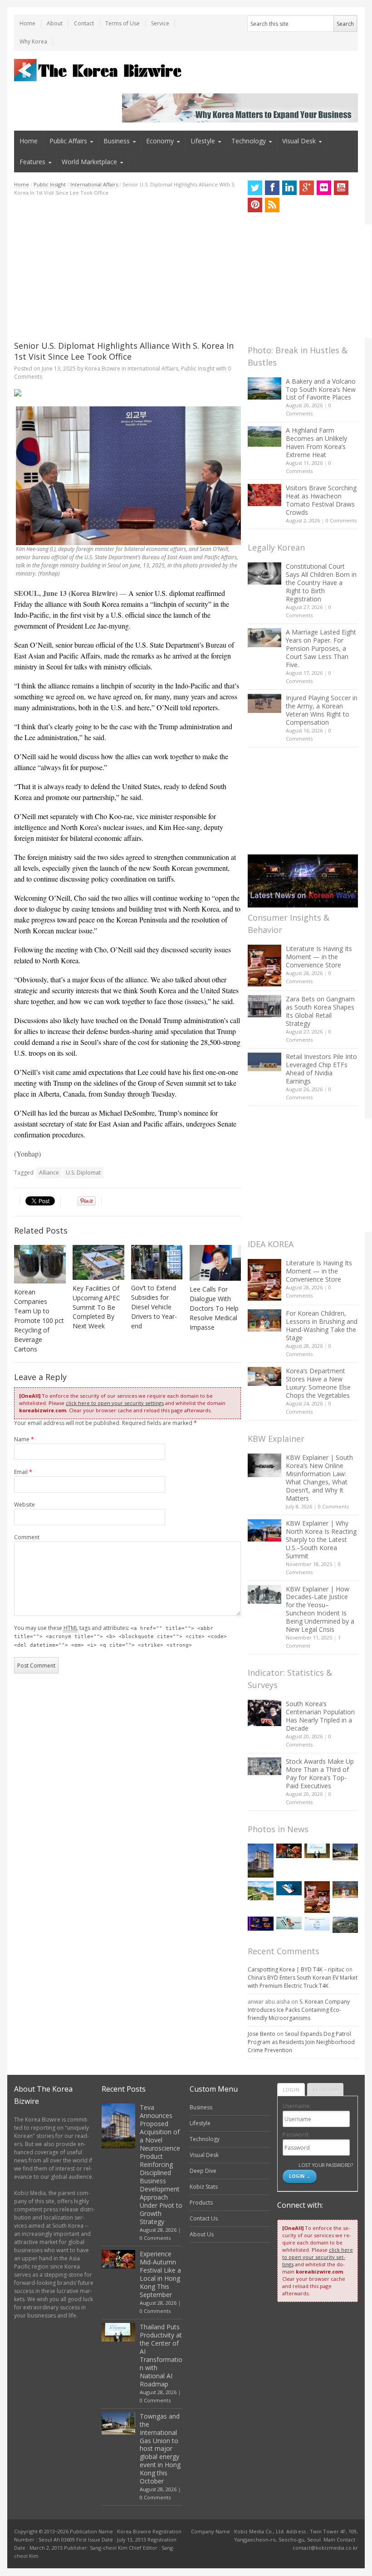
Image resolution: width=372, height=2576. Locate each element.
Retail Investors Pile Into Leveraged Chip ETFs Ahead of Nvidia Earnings (321, 1069)
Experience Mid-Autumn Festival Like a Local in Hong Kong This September (160, 2274)
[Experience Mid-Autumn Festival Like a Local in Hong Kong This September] (289, 1851)
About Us (202, 2234)
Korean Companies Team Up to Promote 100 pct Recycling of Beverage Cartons (39, 1320)
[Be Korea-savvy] (99, 70)
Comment (27, 1537)
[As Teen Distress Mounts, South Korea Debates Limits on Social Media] (289, 1888)
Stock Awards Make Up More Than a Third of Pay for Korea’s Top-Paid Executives (320, 1773)
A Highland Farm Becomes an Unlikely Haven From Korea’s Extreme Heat (316, 442)
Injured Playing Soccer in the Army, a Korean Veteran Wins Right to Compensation (322, 710)
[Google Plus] (307, 188)
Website (24, 1505)
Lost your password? (325, 2165)
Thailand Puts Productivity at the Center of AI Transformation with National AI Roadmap (161, 2355)
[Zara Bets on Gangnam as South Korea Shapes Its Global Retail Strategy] (264, 1006)
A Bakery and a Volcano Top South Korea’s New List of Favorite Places (321, 389)
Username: (297, 2106)
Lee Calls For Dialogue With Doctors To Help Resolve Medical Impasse (214, 1308)
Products (201, 2203)
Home (27, 23)
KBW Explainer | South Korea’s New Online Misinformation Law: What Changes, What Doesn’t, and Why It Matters (319, 1478)
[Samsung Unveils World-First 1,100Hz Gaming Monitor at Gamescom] (260, 1924)
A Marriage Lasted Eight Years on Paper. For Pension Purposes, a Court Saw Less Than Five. (321, 648)
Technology (249, 141)
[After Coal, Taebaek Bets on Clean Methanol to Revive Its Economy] (345, 1925)
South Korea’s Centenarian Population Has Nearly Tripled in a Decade (320, 1716)
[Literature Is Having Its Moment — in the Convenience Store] (264, 966)
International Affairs (94, 184)
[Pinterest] (255, 205)
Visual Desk (299, 141)
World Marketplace (89, 162)
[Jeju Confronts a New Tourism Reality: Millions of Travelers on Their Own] (260, 1891)
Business (117, 141)
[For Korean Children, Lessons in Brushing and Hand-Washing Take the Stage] (264, 1320)
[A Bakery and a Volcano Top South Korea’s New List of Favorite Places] (264, 388)
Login (291, 2090)
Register (325, 2090)
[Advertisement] (127, 268)
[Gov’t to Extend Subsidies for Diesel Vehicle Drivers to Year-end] (157, 1262)
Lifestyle (203, 141)
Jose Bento (262, 2034)
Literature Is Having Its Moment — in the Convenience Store (319, 957)
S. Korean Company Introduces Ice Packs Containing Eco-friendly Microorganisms (299, 2010)
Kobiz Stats (204, 2187)
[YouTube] (341, 188)
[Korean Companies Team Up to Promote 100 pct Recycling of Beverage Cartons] (40, 1264)
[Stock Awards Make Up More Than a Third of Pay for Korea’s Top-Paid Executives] (264, 1766)
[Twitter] (255, 188)
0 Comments (341, 520)
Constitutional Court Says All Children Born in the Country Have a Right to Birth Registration (321, 583)
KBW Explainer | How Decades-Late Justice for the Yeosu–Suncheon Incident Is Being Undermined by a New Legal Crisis (320, 1609)
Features (32, 162)
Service (160, 23)
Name (24, 1439)
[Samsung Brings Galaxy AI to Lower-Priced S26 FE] (289, 1923)
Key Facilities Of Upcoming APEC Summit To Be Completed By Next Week (96, 1307)
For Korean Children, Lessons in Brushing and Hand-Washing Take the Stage (322, 1325)
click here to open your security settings (115, 1403)
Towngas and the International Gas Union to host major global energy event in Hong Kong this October (160, 2449)
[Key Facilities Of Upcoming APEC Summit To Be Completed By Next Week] (98, 1262)
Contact (84, 23)
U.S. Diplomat (83, 1173)
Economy (160, 141)
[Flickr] (324, 188)
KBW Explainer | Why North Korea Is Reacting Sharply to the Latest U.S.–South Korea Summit (321, 1539)
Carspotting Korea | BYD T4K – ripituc (296, 1969)
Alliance (49, 1173)
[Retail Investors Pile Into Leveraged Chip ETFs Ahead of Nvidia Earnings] (264, 1062)
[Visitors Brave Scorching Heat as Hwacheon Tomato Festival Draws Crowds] (264, 495)
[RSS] (272, 205)
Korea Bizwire (103, 368)
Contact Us (204, 2218)
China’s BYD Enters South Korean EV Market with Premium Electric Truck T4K (303, 1982)
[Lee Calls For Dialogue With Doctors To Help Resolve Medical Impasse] (215, 1263)
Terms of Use (122, 23)
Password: (296, 2134)
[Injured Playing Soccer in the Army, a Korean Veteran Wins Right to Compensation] (264, 703)
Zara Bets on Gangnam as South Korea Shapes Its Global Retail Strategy (320, 1011)
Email (23, 1472)
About (55, 23)
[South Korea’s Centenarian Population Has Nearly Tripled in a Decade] (264, 1713)
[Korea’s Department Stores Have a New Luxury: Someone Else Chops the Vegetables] (264, 1377)
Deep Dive (203, 2171)
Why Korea (33, 41)
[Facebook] (272, 188)
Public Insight (50, 184)
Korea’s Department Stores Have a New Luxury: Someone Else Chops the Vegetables (318, 1383)
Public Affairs (68, 141)
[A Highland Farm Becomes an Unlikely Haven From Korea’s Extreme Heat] (264, 436)
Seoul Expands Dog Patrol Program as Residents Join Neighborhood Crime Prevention (301, 2042)
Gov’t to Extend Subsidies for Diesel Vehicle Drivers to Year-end (154, 1307)
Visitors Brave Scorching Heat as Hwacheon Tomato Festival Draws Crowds (321, 500)
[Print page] (127, 393)
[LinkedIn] (289, 188)
